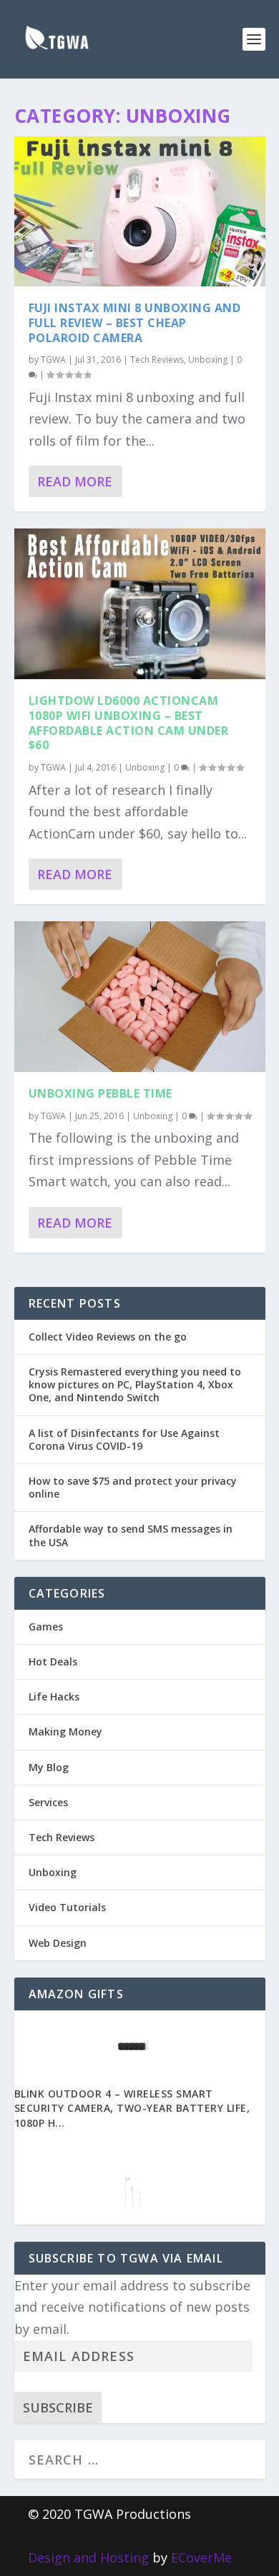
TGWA (53, 360)
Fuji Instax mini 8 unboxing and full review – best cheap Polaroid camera (135, 323)
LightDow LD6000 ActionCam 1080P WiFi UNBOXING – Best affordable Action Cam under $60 (129, 723)
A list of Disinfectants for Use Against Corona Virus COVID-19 (124, 1439)
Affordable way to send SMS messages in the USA (131, 1535)
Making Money (65, 1731)
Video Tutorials (67, 1907)
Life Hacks (54, 1697)
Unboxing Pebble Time (101, 1093)
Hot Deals (53, 1662)
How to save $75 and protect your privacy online (133, 1487)
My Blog (49, 1767)
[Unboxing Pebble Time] (140, 996)
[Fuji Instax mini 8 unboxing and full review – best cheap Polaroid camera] (140, 211)
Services (48, 1802)
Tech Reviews (157, 360)
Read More (75, 481)
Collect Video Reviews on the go (108, 1337)
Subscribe (58, 2407)
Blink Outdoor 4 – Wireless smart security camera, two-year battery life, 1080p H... (132, 2109)
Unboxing (208, 360)
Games (46, 1627)
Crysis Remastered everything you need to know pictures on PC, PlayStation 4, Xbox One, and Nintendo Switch (135, 1384)
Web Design (58, 1943)
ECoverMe (201, 2557)
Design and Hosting (88, 2557)
